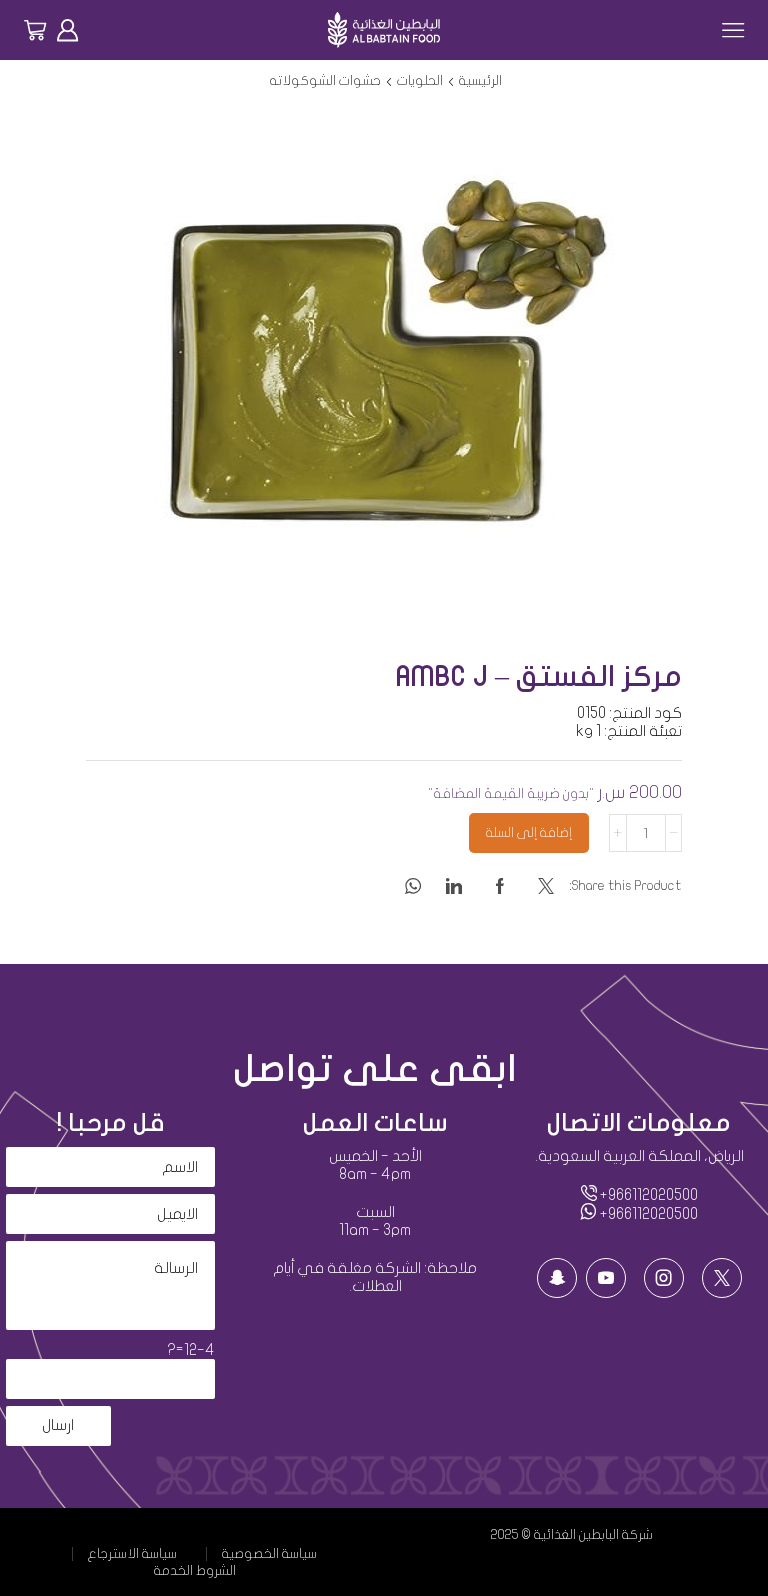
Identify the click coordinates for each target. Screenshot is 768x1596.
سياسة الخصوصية (269, 1554)
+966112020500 (647, 1195)
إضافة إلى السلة (529, 832)
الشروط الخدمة (195, 1571)
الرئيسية (480, 80)
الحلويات (420, 80)
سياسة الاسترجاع (132, 1554)
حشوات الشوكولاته (325, 80)
